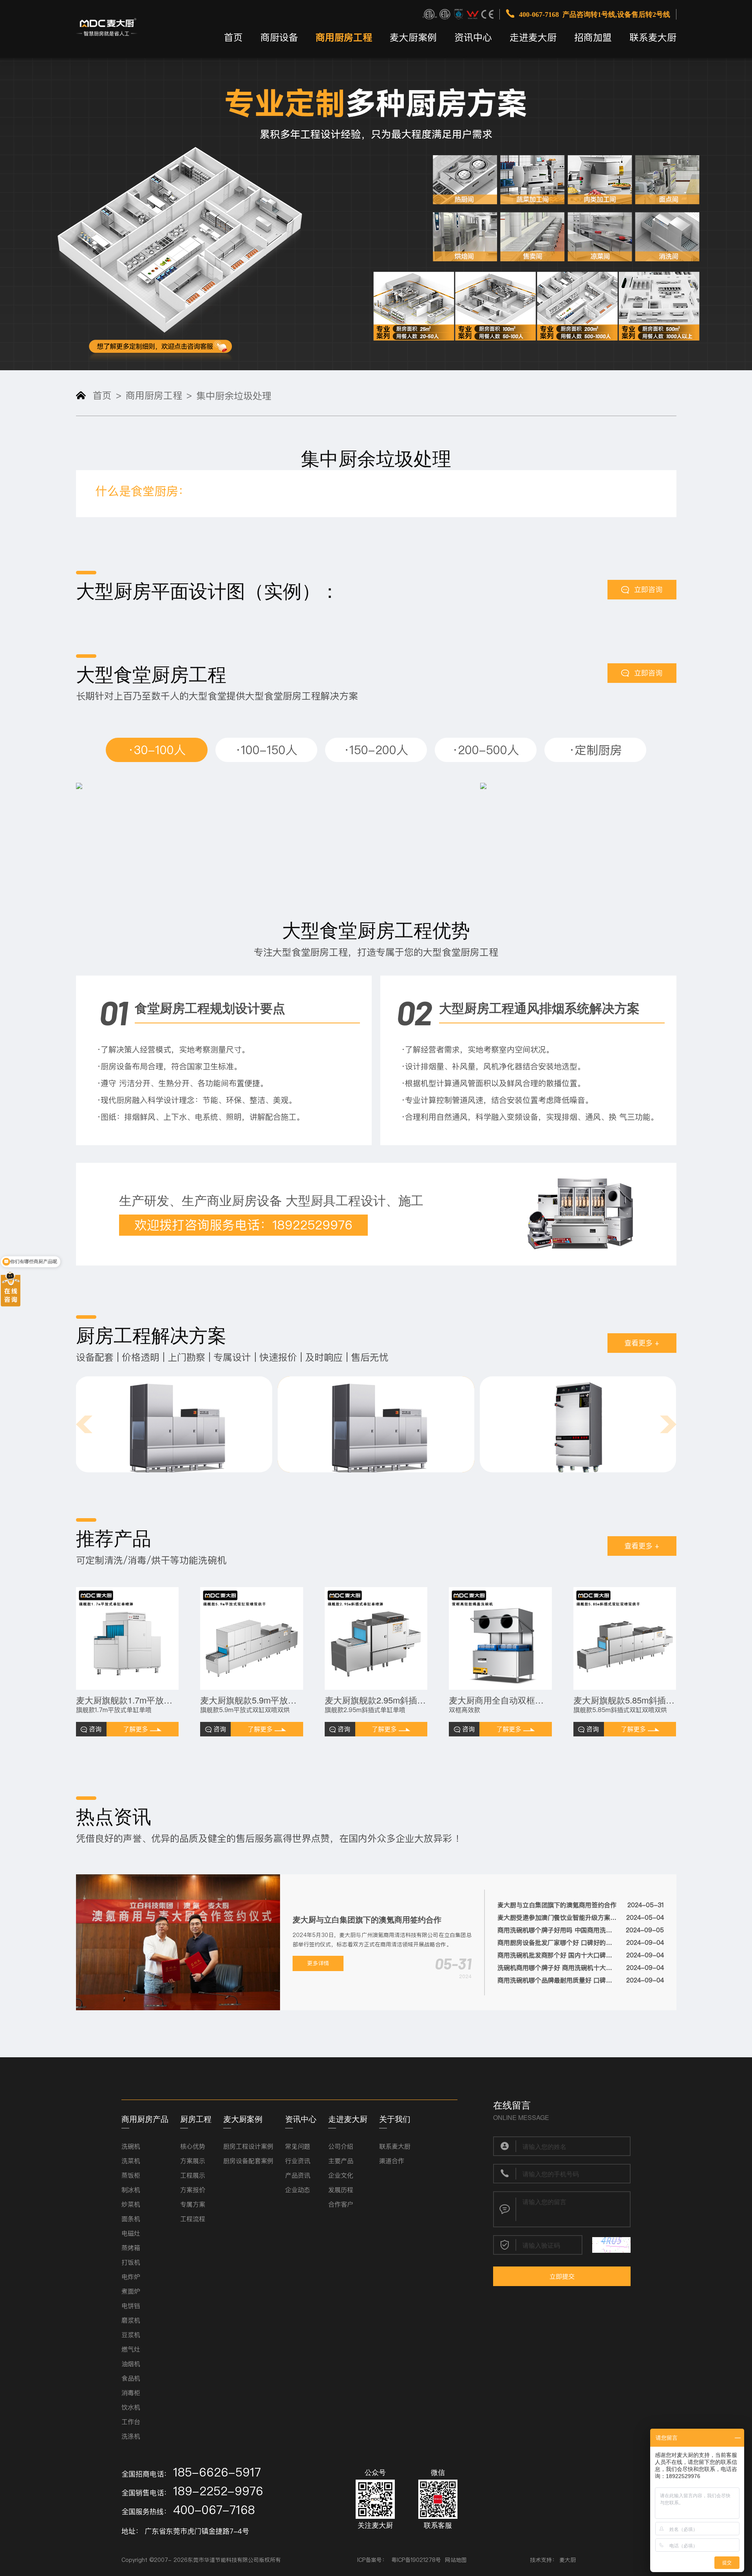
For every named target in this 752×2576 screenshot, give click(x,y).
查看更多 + (642, 1343)
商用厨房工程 (344, 37)
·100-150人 (266, 750)
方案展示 (193, 2161)
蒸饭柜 (131, 2175)
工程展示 (193, 2175)
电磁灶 (131, 2233)
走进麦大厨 (533, 37)
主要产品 (341, 2161)
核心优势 (193, 2146)
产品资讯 (298, 2175)
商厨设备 (279, 37)
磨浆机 (131, 2320)
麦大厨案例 (413, 37)
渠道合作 (392, 2161)
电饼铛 (131, 2306)
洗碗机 (131, 2146)
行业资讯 (298, 2161)
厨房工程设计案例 (248, 2146)
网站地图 (456, 2560)
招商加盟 (593, 37)
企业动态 (298, 2190)
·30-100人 (157, 750)
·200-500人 (486, 750)
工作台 (131, 2422)
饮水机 (131, 2407)
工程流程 (193, 2219)
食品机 (131, 2378)
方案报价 (193, 2190)
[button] (84, 1424)
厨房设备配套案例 (248, 2161)
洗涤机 (131, 2436)
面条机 (131, 2219)
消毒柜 (131, 2393)
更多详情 (318, 1963)
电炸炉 (131, 2277)
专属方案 (193, 2204)
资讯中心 (473, 37)
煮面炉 (131, 2291)
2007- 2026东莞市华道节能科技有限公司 (206, 2560)
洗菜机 (131, 2161)
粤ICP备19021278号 (416, 2560)
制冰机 (131, 2190)
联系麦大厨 (653, 37)
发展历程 (341, 2190)
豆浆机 (131, 2335)
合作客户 (341, 2204)
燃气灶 (131, 2349)
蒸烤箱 (131, 2248)
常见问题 (298, 2146)
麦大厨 (568, 2560)
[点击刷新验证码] (611, 2245)
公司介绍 (341, 2146)
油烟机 (131, 2364)
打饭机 (131, 2262)
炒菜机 (131, 2204)
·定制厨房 (595, 750)
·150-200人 (376, 750)
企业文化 (341, 2175)
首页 (233, 37)
